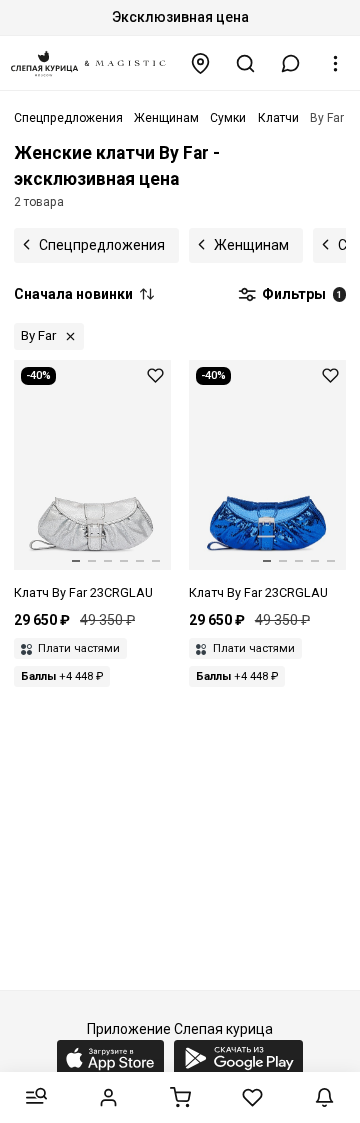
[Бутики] (201, 63)
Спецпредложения (102, 245)
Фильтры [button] (300, 294)
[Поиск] (246, 63)
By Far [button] (38, 335)
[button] (291, 63)
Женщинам (251, 245)
